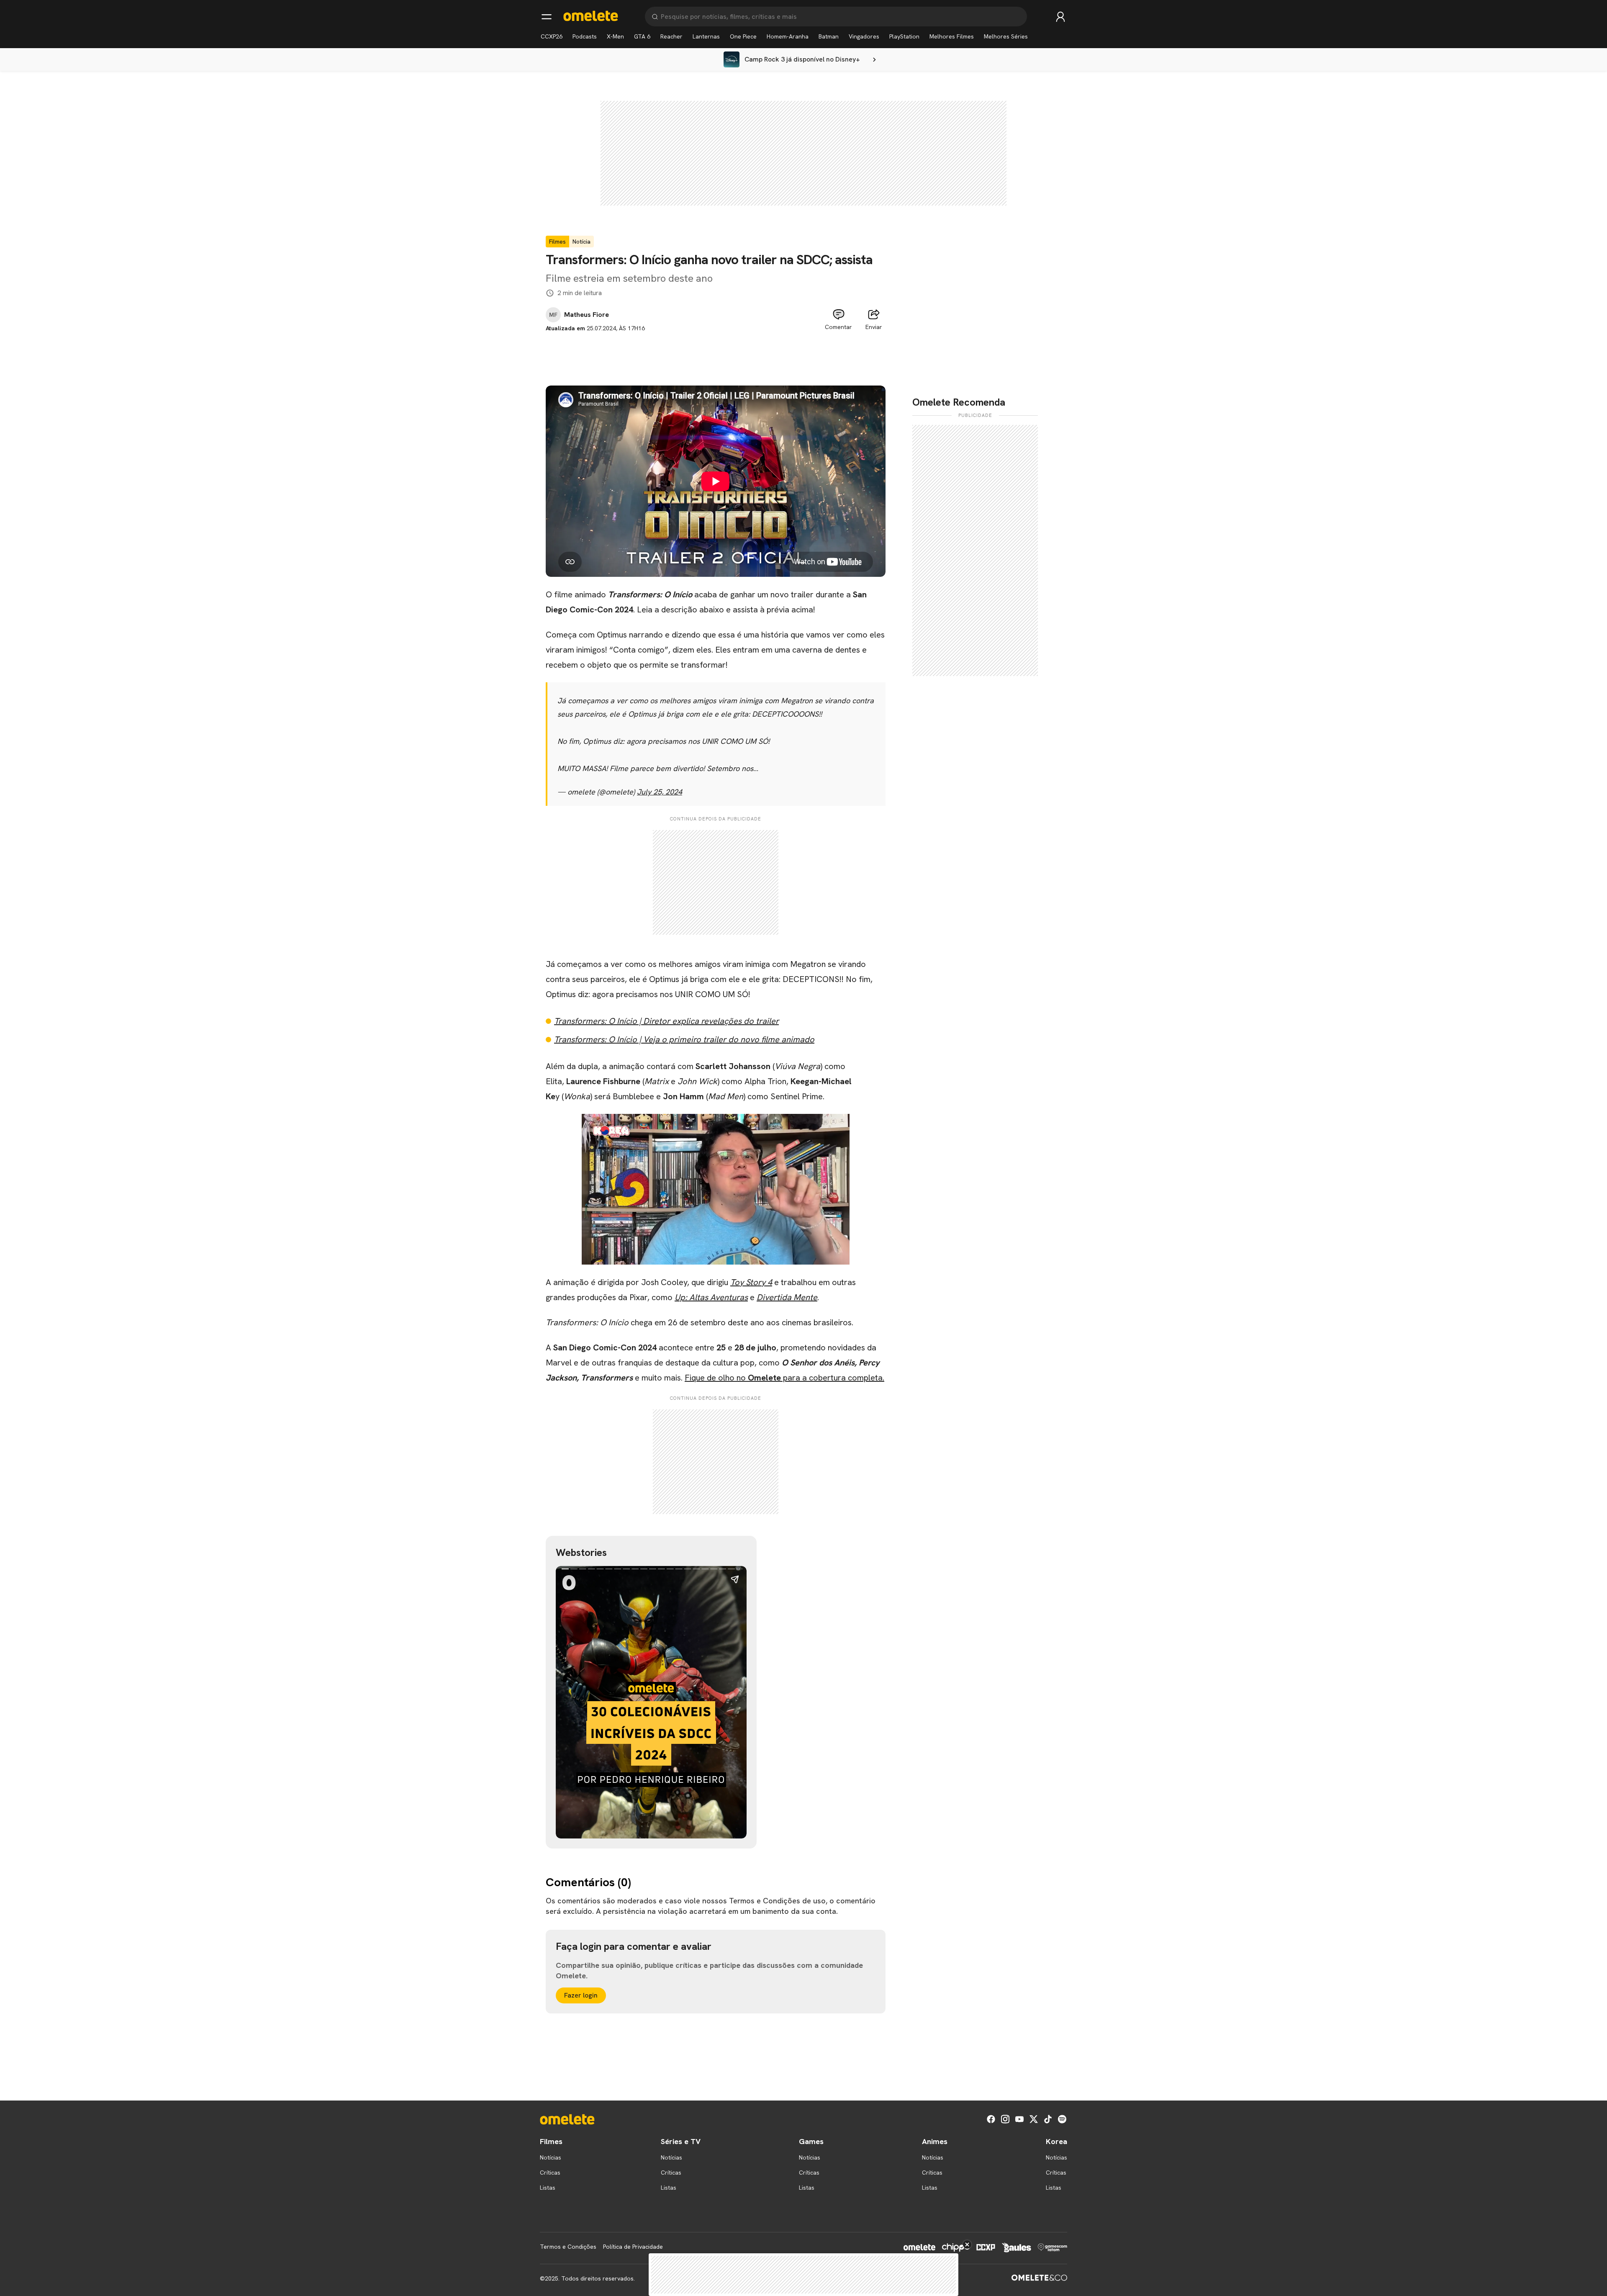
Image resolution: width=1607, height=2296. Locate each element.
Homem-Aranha (788, 36)
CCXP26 (552, 36)
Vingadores (864, 36)
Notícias (551, 2157)
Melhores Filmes (952, 36)
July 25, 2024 (660, 792)
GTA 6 (642, 36)
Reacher (671, 36)
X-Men (615, 36)
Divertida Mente (787, 1297)
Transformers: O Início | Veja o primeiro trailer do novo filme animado (684, 1039)
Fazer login (581, 1995)
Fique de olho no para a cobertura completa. (784, 1378)
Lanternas (706, 36)
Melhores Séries (1006, 36)
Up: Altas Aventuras (711, 1297)
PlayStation (904, 36)
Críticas (550, 2173)
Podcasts (585, 36)
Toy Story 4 (751, 1282)
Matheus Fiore (587, 315)
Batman (829, 36)
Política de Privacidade (633, 2247)
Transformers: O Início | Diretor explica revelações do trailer (666, 1021)
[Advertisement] (716, 352)
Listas (548, 2188)
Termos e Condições (568, 2247)
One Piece (743, 36)
